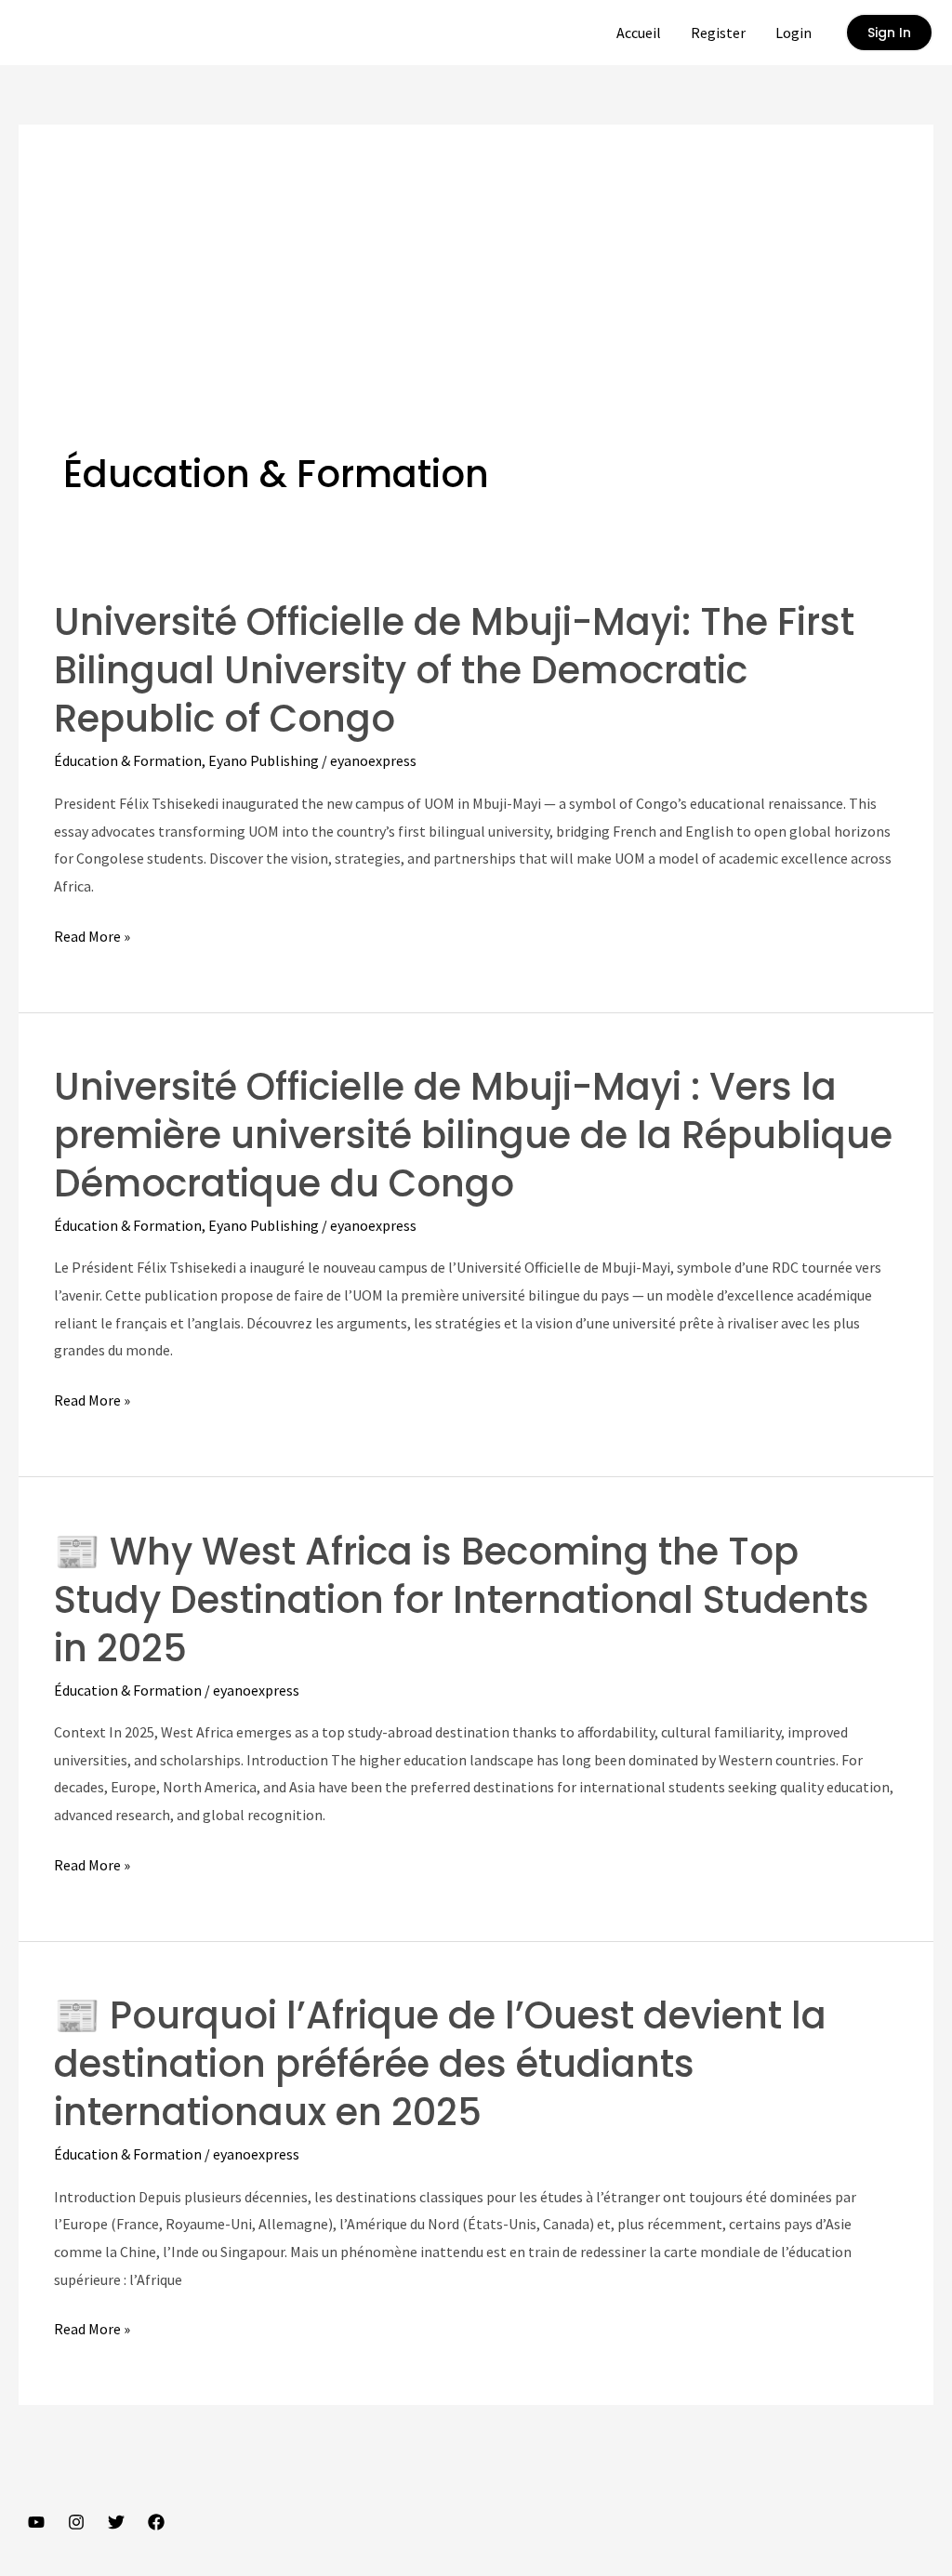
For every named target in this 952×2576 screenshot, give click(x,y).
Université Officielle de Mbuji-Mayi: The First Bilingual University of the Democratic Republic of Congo (454, 670)
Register (718, 33)
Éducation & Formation (128, 760)
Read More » (92, 938)
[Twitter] (116, 2522)
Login (793, 33)
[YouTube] (36, 2522)
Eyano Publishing (264, 760)
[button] (889, 33)
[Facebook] (156, 2522)
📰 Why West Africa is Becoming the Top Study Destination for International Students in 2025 (462, 1600)
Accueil (639, 33)
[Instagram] (76, 2522)
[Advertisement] (476, 309)
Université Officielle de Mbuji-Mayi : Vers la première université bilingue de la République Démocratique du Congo (473, 1135)
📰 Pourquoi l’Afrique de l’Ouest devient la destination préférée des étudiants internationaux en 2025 (440, 2064)
